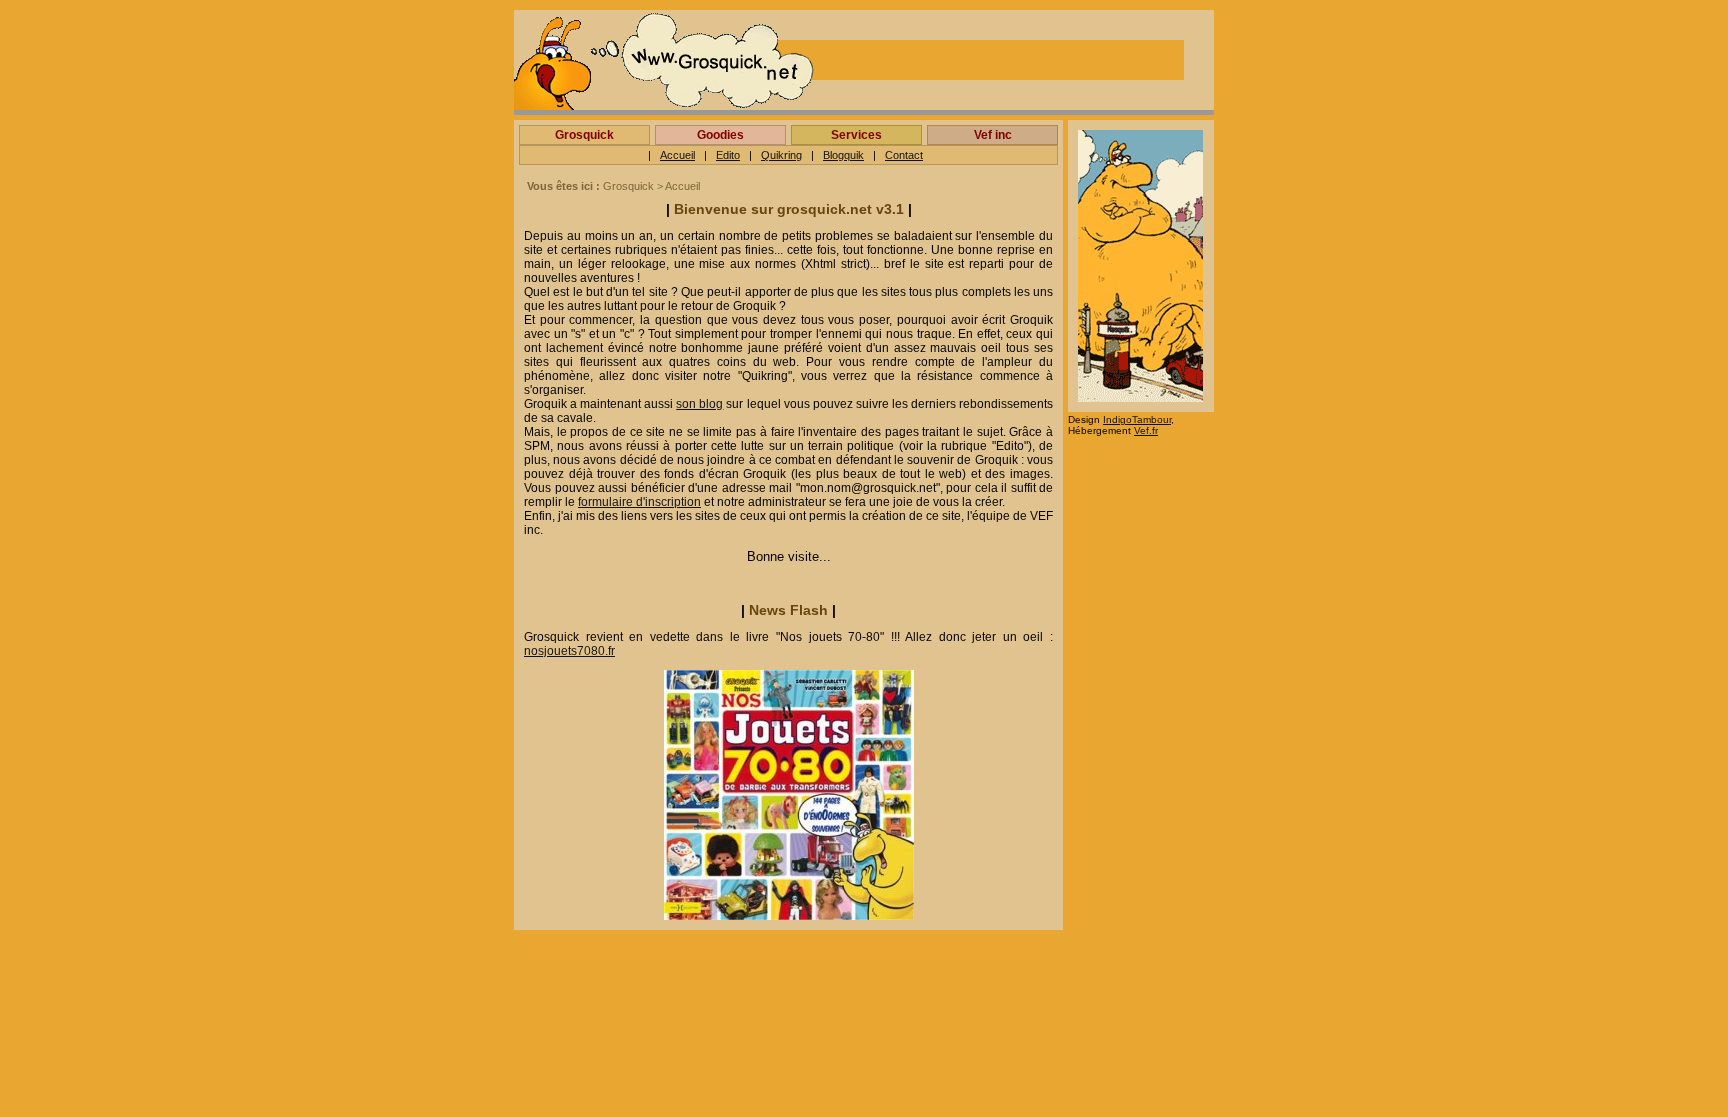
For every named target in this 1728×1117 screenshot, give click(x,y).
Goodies (720, 135)
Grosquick (584, 135)
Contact (904, 155)
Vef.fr (1146, 430)
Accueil (677, 155)
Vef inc (993, 135)
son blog (699, 404)
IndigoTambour (1137, 419)
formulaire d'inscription (639, 502)
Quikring (781, 155)
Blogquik (843, 155)
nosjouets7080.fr (569, 651)
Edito (728, 155)
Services (856, 135)
